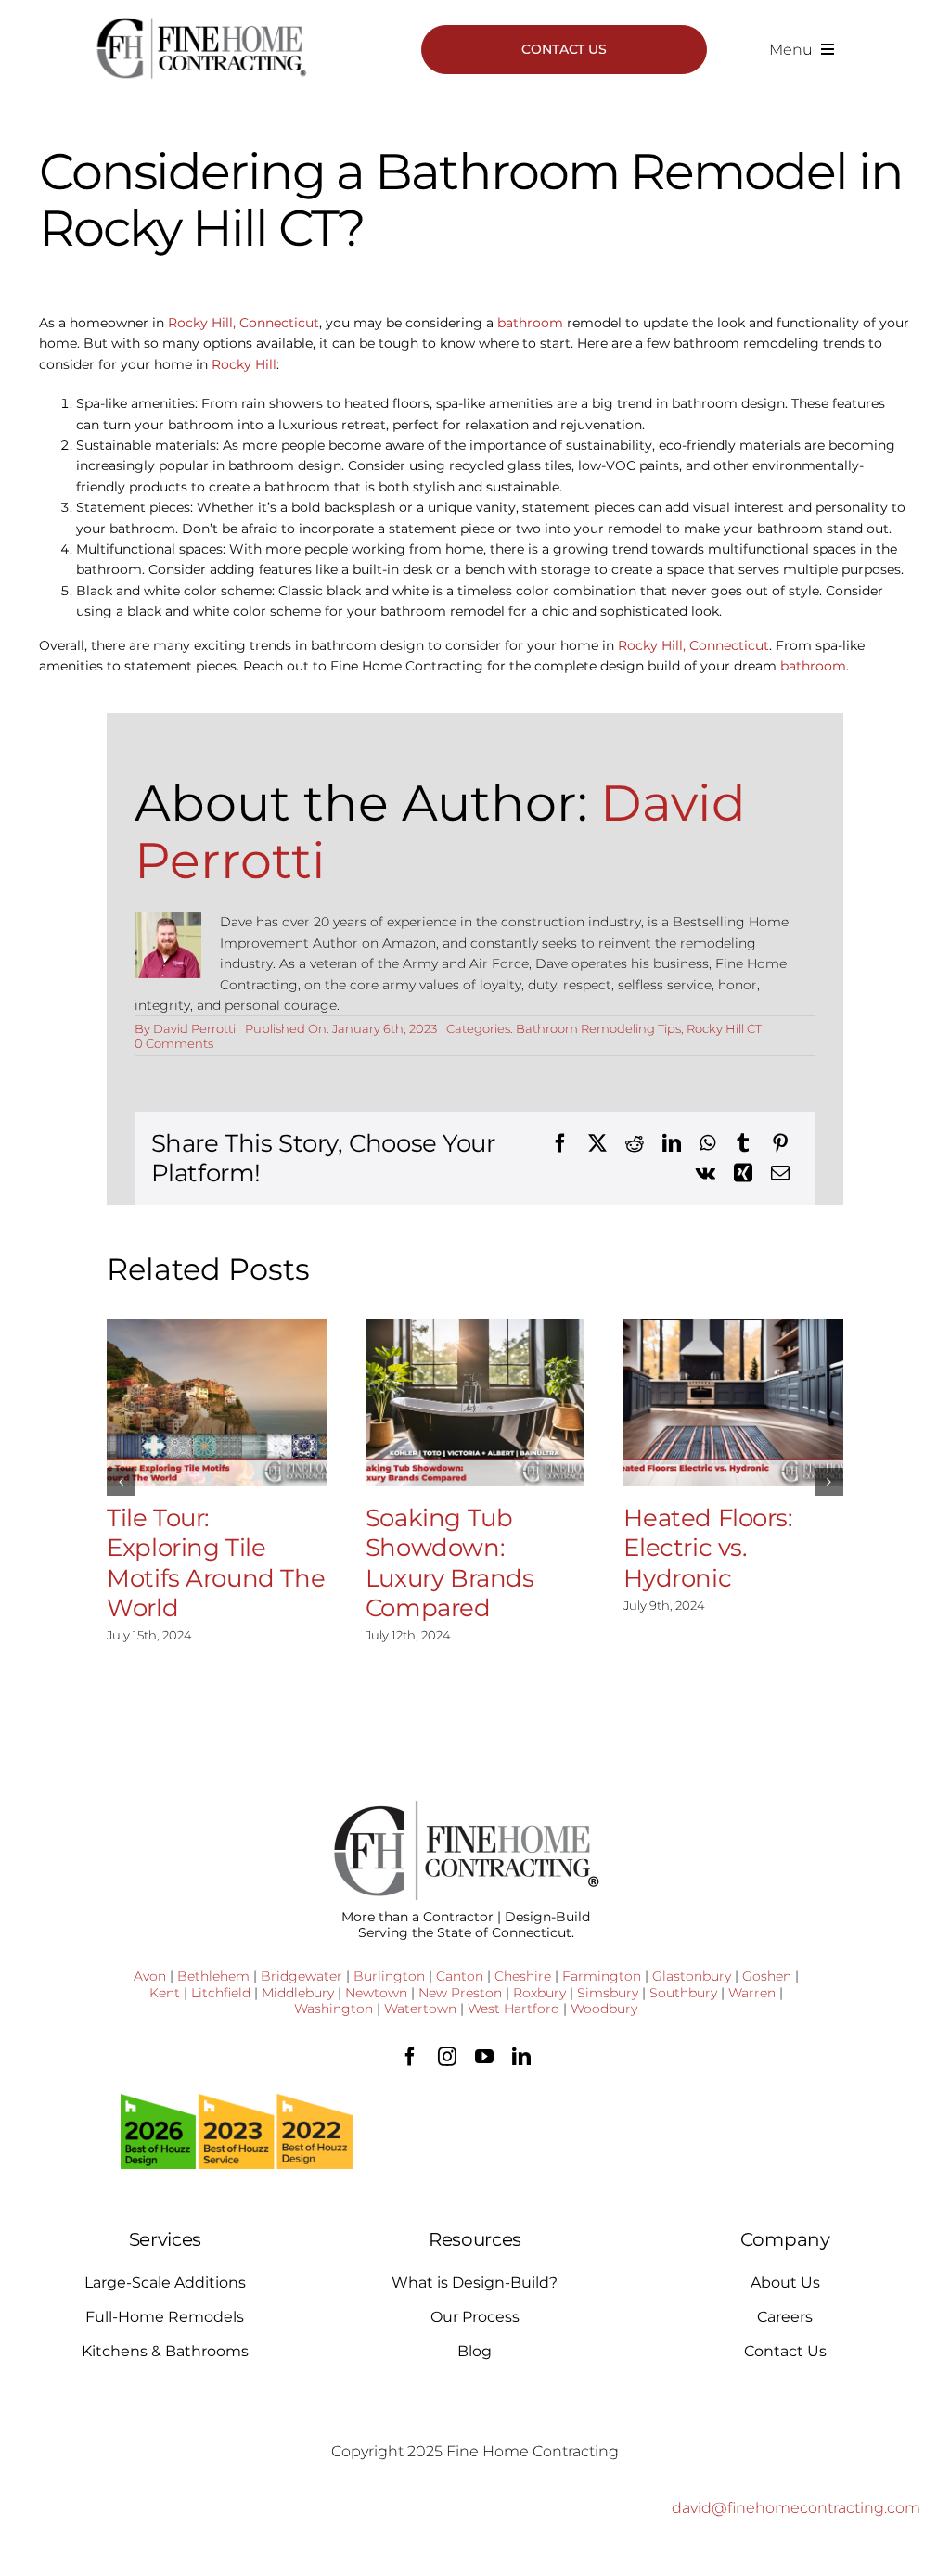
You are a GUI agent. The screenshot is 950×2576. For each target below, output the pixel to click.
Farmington (602, 1976)
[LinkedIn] (672, 1143)
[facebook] (410, 2057)
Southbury (683, 1993)
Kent (165, 1993)
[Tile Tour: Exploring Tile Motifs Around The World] (217, 1403)
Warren (752, 1993)
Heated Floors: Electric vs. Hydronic (708, 1548)
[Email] (780, 1173)
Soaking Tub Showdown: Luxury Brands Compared (450, 1563)
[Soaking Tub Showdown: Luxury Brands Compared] (475, 1403)
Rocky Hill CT (724, 1028)
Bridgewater (302, 1976)
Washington (334, 2009)
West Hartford (514, 2009)
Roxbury (539, 1993)
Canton (460, 1976)
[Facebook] (560, 1143)
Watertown (420, 2009)
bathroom (530, 323)
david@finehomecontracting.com (796, 2508)
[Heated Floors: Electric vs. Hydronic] (733, 1403)
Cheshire (523, 1976)
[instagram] (447, 2057)
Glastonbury (692, 1976)
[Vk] (706, 1173)
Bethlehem (213, 1976)
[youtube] (484, 2057)
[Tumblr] (743, 1143)
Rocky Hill (244, 364)
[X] (597, 1143)
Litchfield (221, 1993)
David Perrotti (194, 1028)
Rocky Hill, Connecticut (244, 323)
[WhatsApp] (707, 1143)
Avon (150, 1976)
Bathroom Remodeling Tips (598, 1028)
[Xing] (743, 1173)
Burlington (389, 1976)
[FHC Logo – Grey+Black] (201, 23)
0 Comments (174, 1043)
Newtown (376, 1993)
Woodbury (604, 2009)
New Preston (460, 1993)
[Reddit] (635, 1143)
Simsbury (608, 1993)
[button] (121, 1482)
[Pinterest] (780, 1143)
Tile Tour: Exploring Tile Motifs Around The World (216, 1563)
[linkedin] (521, 2057)
